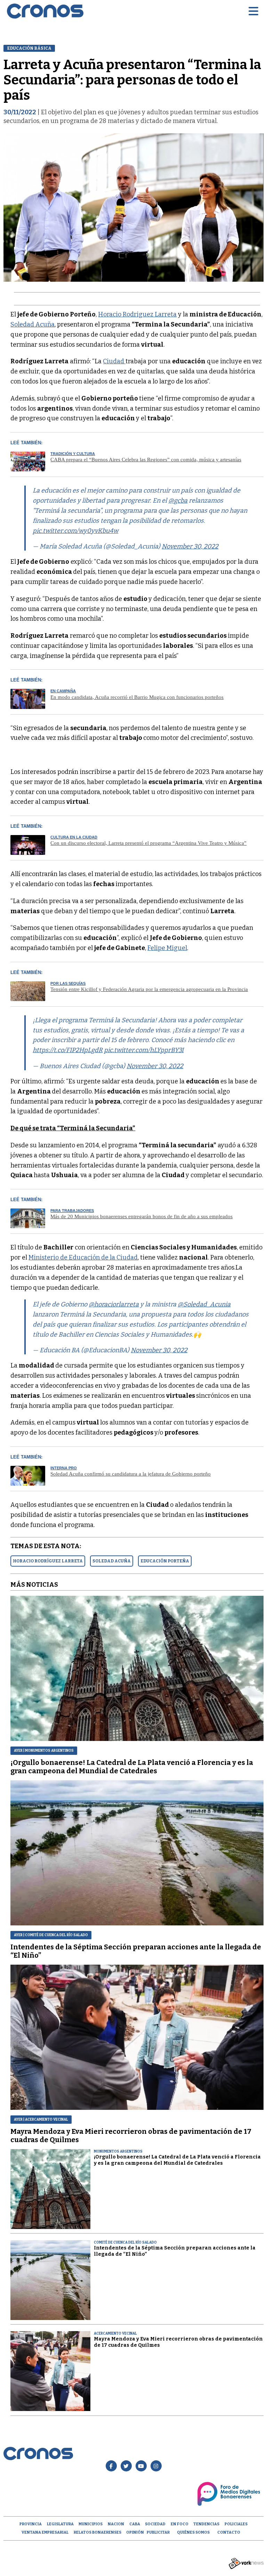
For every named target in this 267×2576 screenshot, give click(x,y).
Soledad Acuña (33, 324)
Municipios (91, 2524)
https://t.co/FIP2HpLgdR (68, 1050)
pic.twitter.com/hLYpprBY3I (144, 1050)
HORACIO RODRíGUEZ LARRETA (48, 1561)
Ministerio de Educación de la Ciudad (83, 1257)
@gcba (178, 501)
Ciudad (114, 361)
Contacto (229, 2532)
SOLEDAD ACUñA (112, 1561)
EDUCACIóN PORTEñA (165, 1561)
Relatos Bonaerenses (98, 2532)
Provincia (31, 2524)
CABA (135, 2524)
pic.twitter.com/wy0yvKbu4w (75, 531)
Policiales (236, 2524)
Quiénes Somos (193, 2532)
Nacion (116, 2524)
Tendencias (206, 2524)
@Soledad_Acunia (204, 1304)
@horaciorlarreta (114, 1304)
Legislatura (60, 2524)
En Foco (180, 2524)
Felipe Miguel (167, 948)
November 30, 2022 (190, 546)
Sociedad (155, 2524)
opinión (135, 2532)
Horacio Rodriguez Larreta (137, 314)
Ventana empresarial (45, 2532)
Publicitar (158, 2532)
